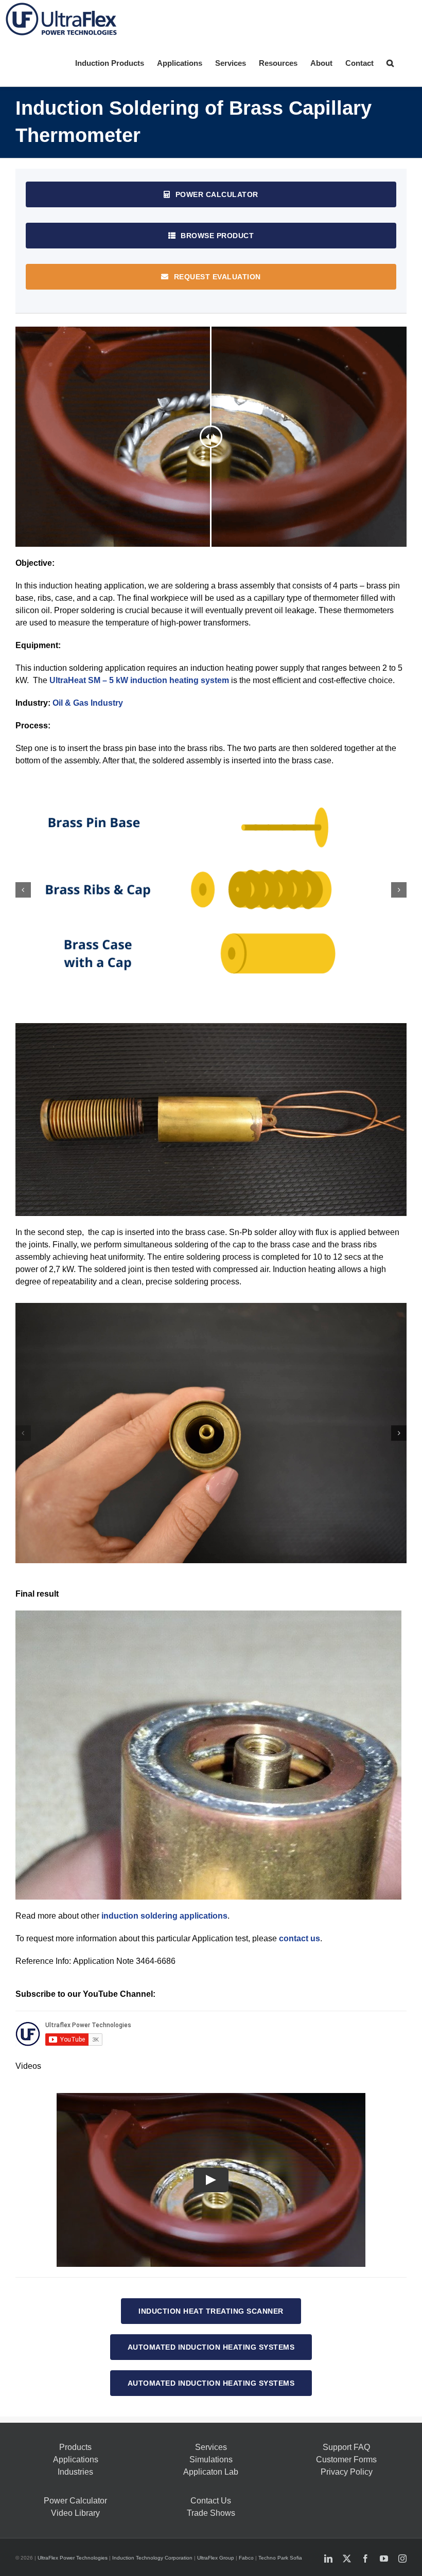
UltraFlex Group (216, 2558)
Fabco (246, 2558)
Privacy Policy (347, 2472)
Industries (75, 2472)
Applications (76, 2459)
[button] (390, 62)
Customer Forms (346, 2459)
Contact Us (211, 2501)
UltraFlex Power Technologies (73, 2558)
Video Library (75, 2513)
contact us (300, 1938)
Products (75, 2447)
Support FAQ (346, 2447)
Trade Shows (211, 2513)
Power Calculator (75, 2501)
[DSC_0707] (211, 1433)
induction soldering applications (164, 1916)
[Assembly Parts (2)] (211, 890)
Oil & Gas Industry (88, 703)
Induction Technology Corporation (152, 2558)
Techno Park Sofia (280, 2558)
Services (211, 2447)
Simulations (211, 2459)
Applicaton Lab (211, 2472)
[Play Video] (211, 2180)
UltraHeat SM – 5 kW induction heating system (139, 680)
